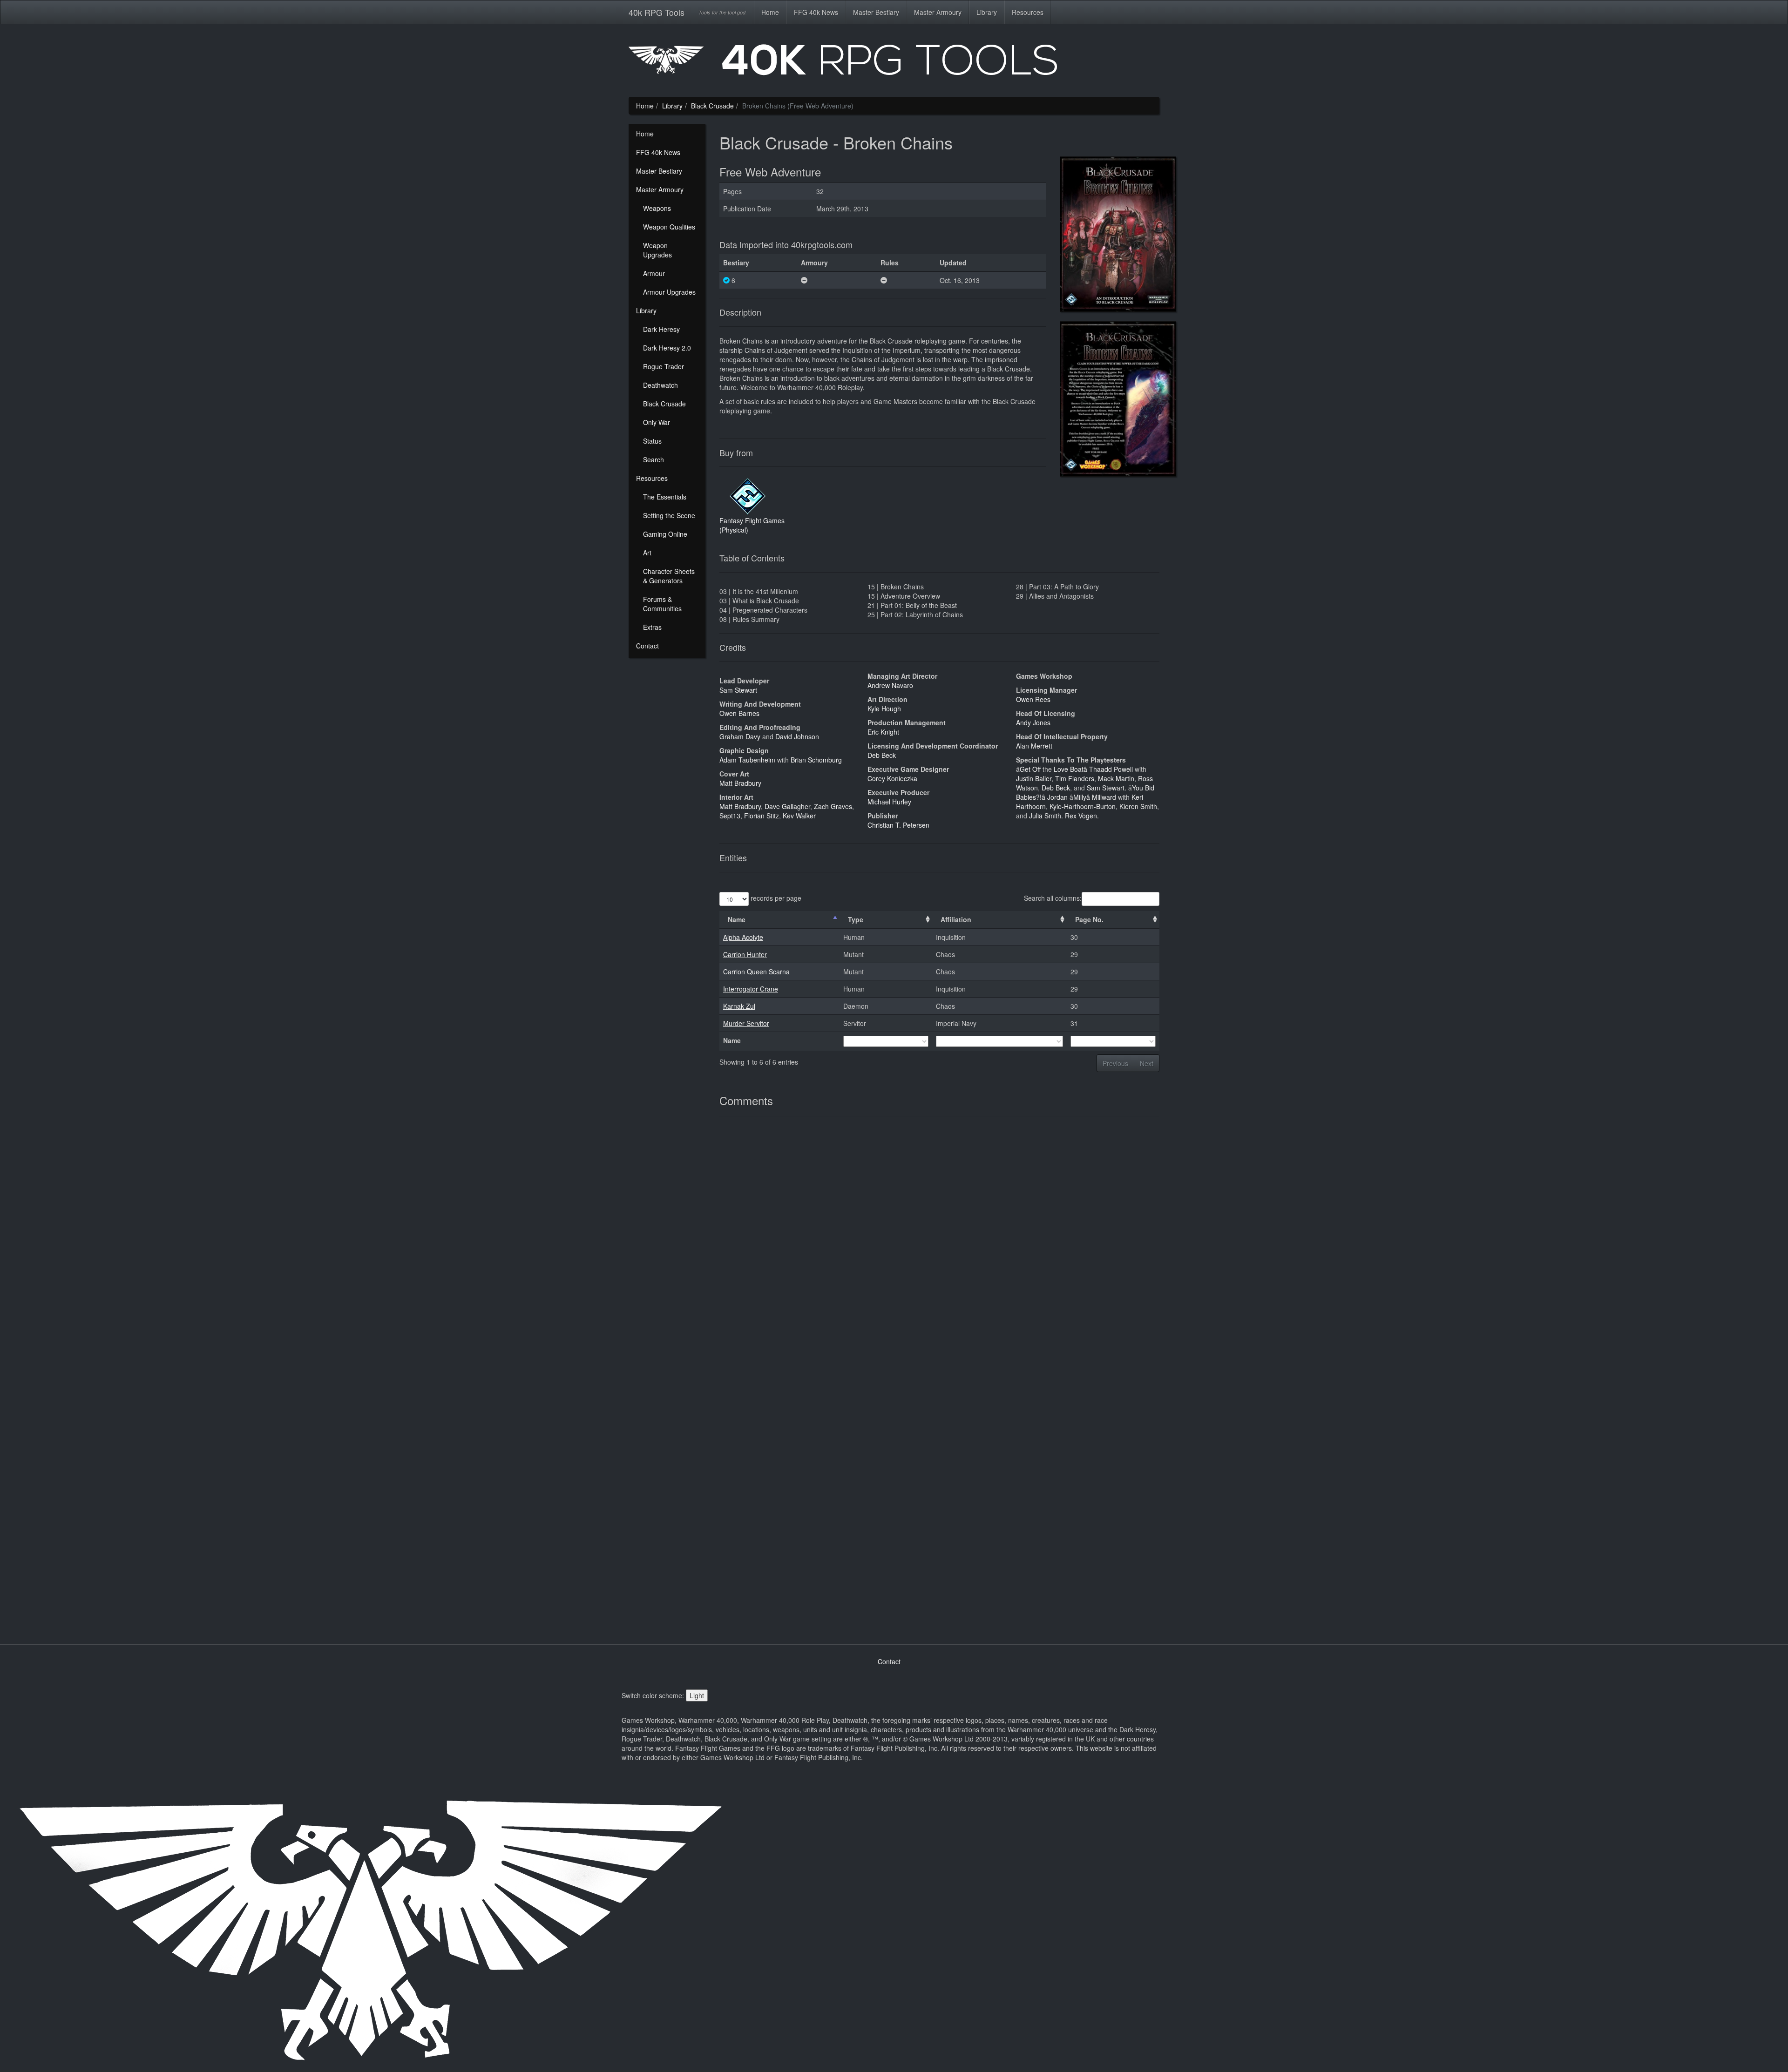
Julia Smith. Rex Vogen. (1064, 816)
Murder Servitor (746, 1023)
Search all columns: (1053, 898)
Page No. (1089, 919)
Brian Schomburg (816, 760)
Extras (652, 627)
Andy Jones (1033, 722)
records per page (775, 898)
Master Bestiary (876, 12)
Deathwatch (660, 385)
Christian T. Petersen (898, 825)
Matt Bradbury (740, 783)
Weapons (657, 208)
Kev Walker (799, 816)
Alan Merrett (1034, 746)
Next (1147, 1063)
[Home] (894, 63)
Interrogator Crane (751, 989)
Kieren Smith (1138, 806)
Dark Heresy (661, 329)
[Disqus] (939, 1251)
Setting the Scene (669, 515)
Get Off (1031, 769)
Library (987, 12)
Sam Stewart (738, 690)
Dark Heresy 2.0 (667, 348)
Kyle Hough (884, 709)
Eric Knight (883, 732)
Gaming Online (665, 534)
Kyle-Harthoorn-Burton (1083, 806)
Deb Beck (882, 755)
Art (647, 553)
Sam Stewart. (1107, 788)
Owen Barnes (739, 713)
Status (652, 441)
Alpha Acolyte (743, 937)
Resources (1028, 12)
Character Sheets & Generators (669, 576)
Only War (657, 422)
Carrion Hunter (745, 954)
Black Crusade (712, 106)
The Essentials (665, 497)
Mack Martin (1116, 778)
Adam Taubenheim (748, 760)
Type (856, 919)
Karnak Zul (739, 1006)
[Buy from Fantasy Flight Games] (747, 495)
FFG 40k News (816, 12)
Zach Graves (833, 806)
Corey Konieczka (892, 778)
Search (654, 459)
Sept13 (730, 816)
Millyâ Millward (1096, 797)
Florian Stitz (762, 816)
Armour (654, 273)
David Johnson (797, 736)
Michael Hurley (889, 802)
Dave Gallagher (787, 806)
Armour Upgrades (669, 292)
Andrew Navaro (890, 685)
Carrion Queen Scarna (756, 972)
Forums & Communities (662, 604)
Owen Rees (1033, 699)
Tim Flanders (1075, 778)
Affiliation (956, 919)
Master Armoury (938, 12)
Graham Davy (741, 736)
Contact (647, 646)
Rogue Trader (664, 366)
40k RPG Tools (657, 12)
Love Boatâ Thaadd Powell (1094, 769)
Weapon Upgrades (657, 250)
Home (770, 12)
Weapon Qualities (669, 227)
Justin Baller (1034, 778)
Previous (1115, 1063)
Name (737, 919)
